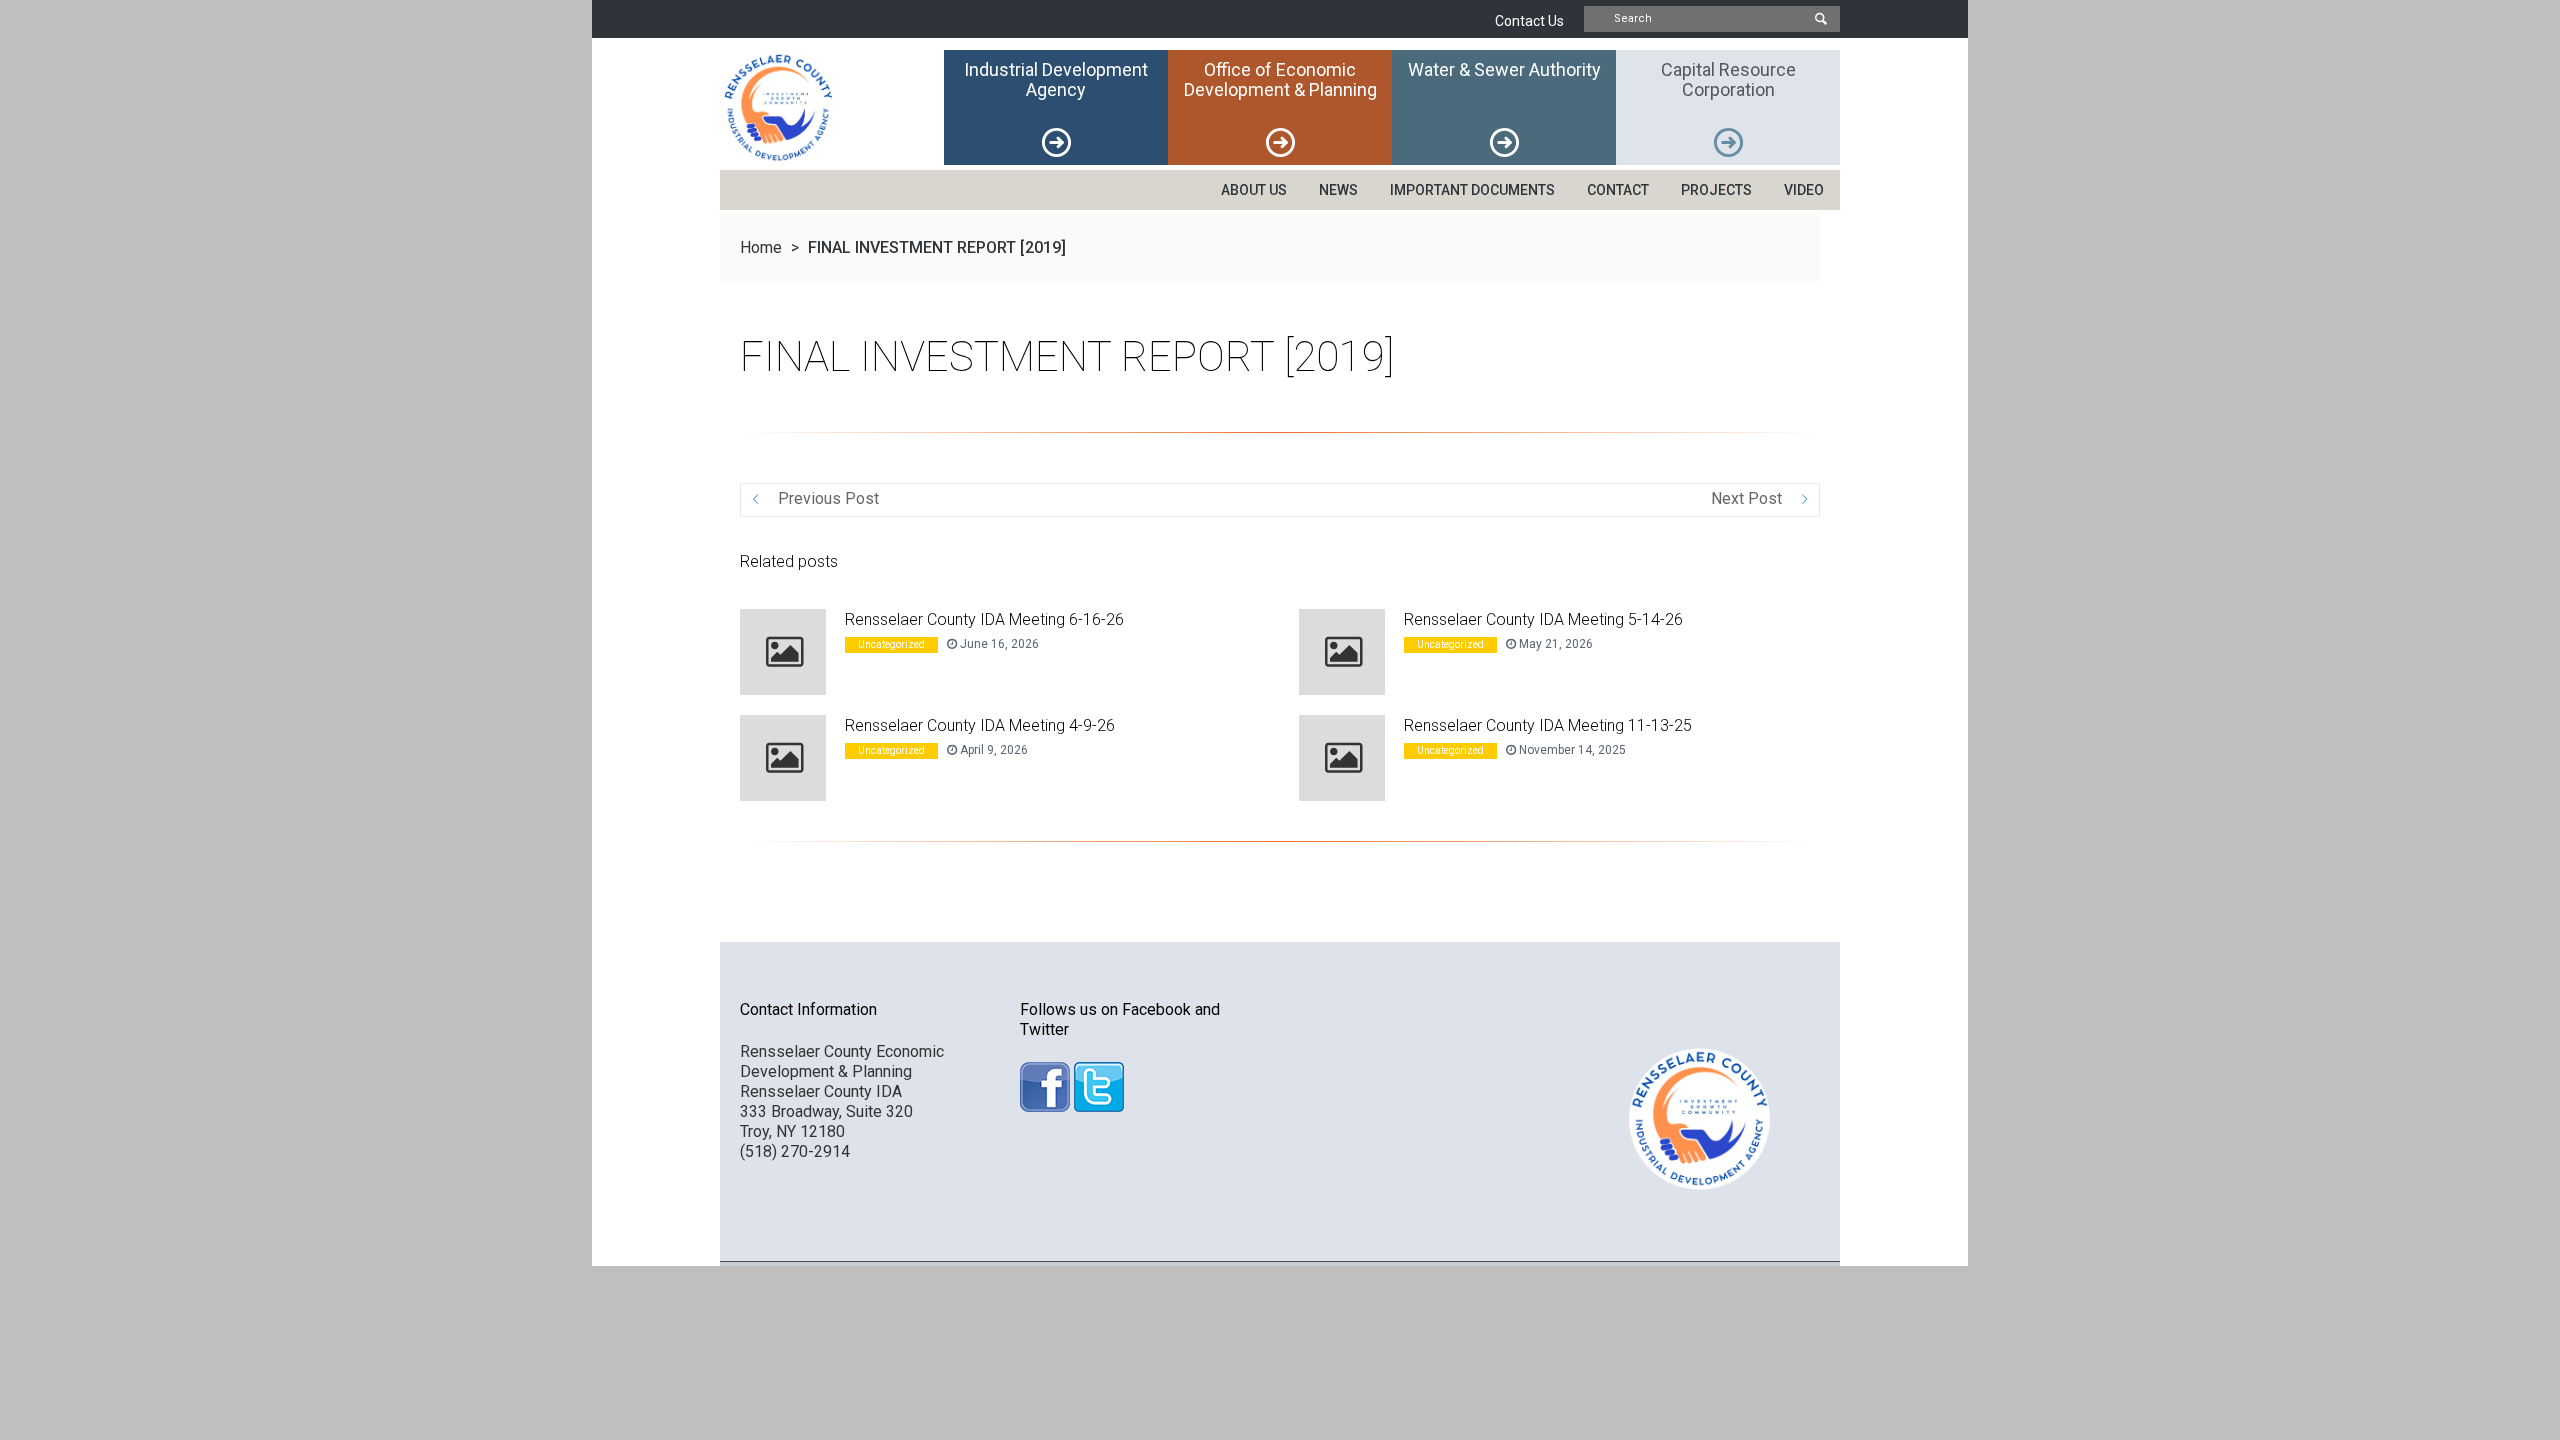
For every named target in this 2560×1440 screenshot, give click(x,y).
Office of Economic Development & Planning (1280, 79)
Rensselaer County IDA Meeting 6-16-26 (984, 619)
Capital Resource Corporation (1728, 79)
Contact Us (1529, 21)
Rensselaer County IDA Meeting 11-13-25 (1548, 725)
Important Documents (1472, 190)
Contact (1618, 190)
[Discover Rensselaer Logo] (832, 107)
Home (761, 247)
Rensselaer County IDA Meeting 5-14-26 (1543, 619)
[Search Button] (1820, 19)
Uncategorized (891, 644)
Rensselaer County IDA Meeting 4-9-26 (980, 725)
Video (1804, 190)
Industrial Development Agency (1056, 79)
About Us (1254, 190)
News (1338, 190)
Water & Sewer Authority (1504, 69)
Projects (1716, 190)
